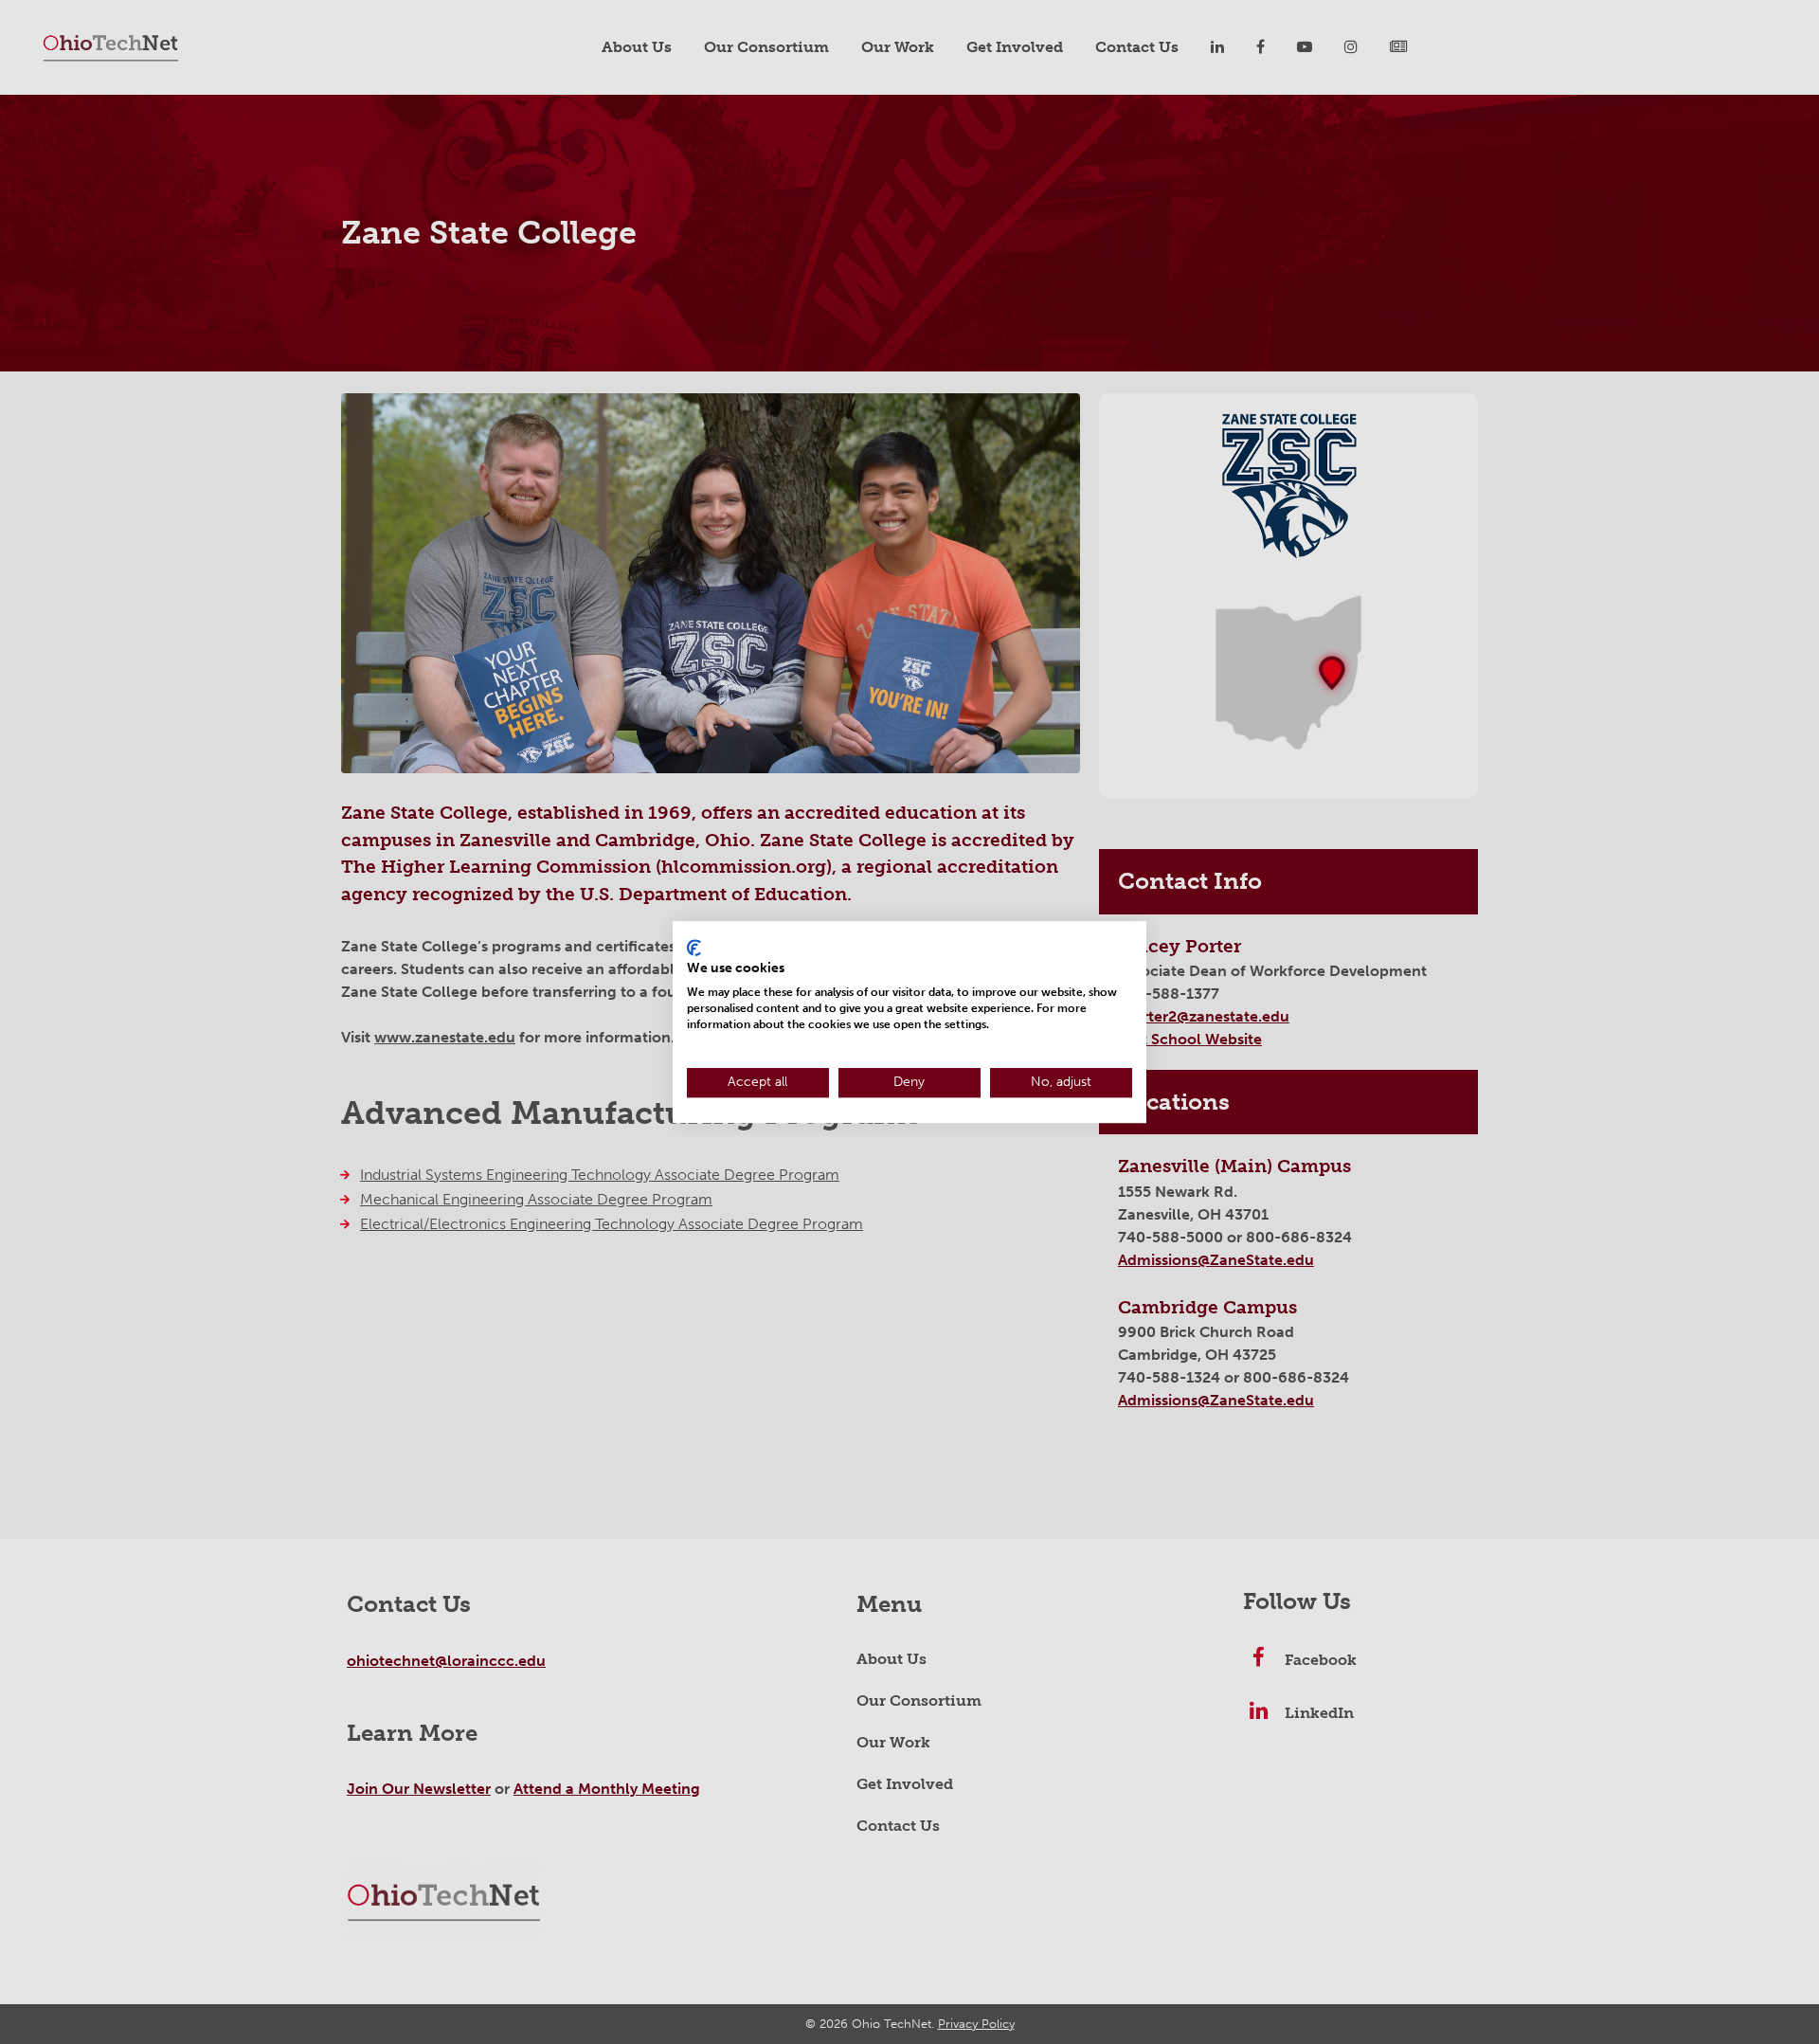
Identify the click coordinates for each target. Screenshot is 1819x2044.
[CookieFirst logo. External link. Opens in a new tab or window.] (694, 948)
